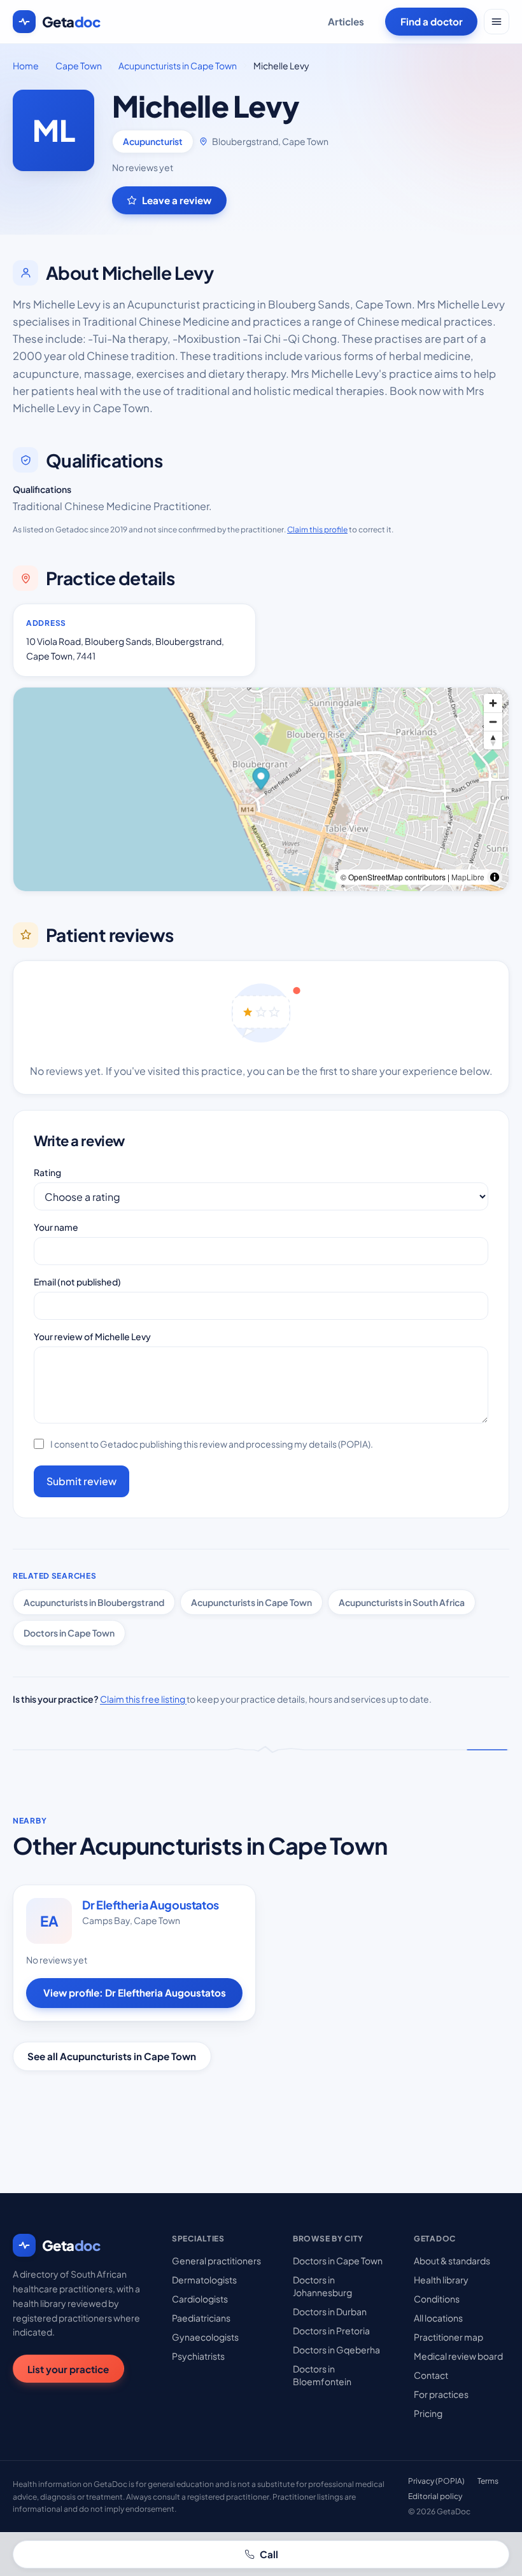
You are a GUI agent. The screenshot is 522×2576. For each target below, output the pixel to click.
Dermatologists (204, 2280)
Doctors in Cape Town (69, 1633)
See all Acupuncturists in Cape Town (112, 2056)
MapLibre (468, 877)
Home (26, 66)
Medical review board (458, 2356)
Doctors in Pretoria (331, 2330)
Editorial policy (435, 2496)
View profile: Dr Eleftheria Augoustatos (135, 1992)
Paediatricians (201, 2318)
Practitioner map (448, 2337)
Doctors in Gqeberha (336, 2350)
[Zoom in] (493, 703)
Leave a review (177, 200)
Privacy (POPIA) (436, 2481)
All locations (438, 2318)
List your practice (68, 2369)
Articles (346, 21)
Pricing (428, 2413)
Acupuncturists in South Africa (402, 1602)
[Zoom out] (493, 722)
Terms (488, 2481)
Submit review (81, 1481)
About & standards (452, 2261)
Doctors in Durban (330, 2311)
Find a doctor (432, 21)
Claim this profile (317, 530)
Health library (441, 2280)
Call (269, 2554)
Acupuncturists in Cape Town (178, 66)
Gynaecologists (205, 2337)
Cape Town (79, 66)
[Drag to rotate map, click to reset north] (493, 740)
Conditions (437, 2299)
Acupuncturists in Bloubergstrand (94, 1602)
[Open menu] (497, 22)
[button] (261, 780)
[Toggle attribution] (495, 877)
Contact (431, 2375)
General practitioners (216, 2261)
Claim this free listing (143, 1699)
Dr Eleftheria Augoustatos (151, 1905)
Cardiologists (200, 2299)
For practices (441, 2394)
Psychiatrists (198, 2356)
